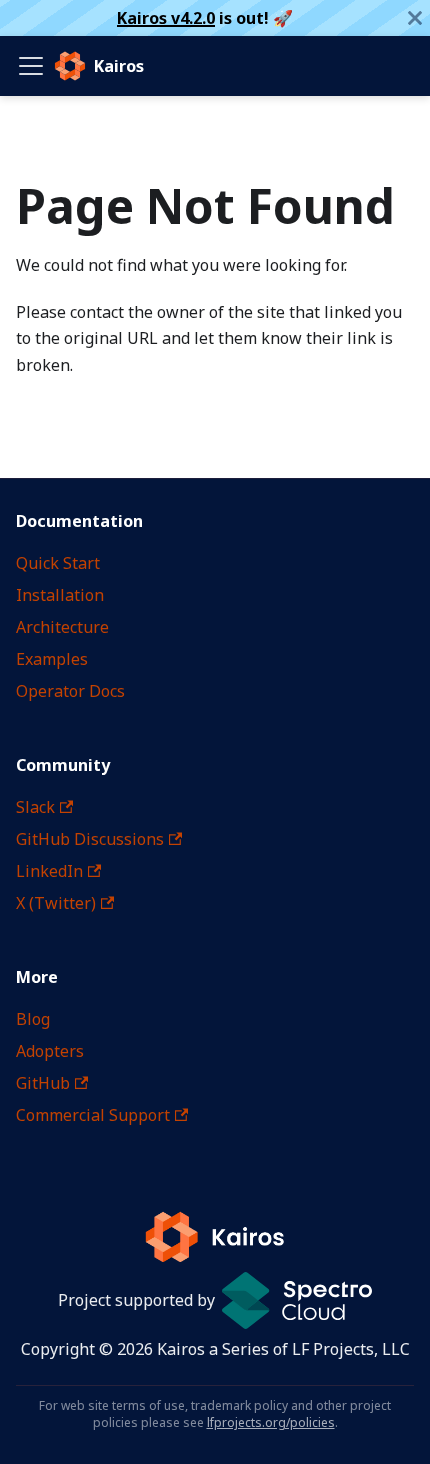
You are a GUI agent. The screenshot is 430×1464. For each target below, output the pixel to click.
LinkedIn (49, 871)
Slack (35, 807)
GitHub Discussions (90, 839)
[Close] (415, 18)
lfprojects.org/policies (271, 1422)
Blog (33, 1019)
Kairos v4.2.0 (166, 18)
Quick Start (58, 563)
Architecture (62, 627)
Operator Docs (70, 691)
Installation (60, 595)
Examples (52, 659)
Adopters (50, 1051)
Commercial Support (93, 1115)
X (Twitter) (56, 903)
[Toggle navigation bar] (31, 66)
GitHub (43, 1083)
